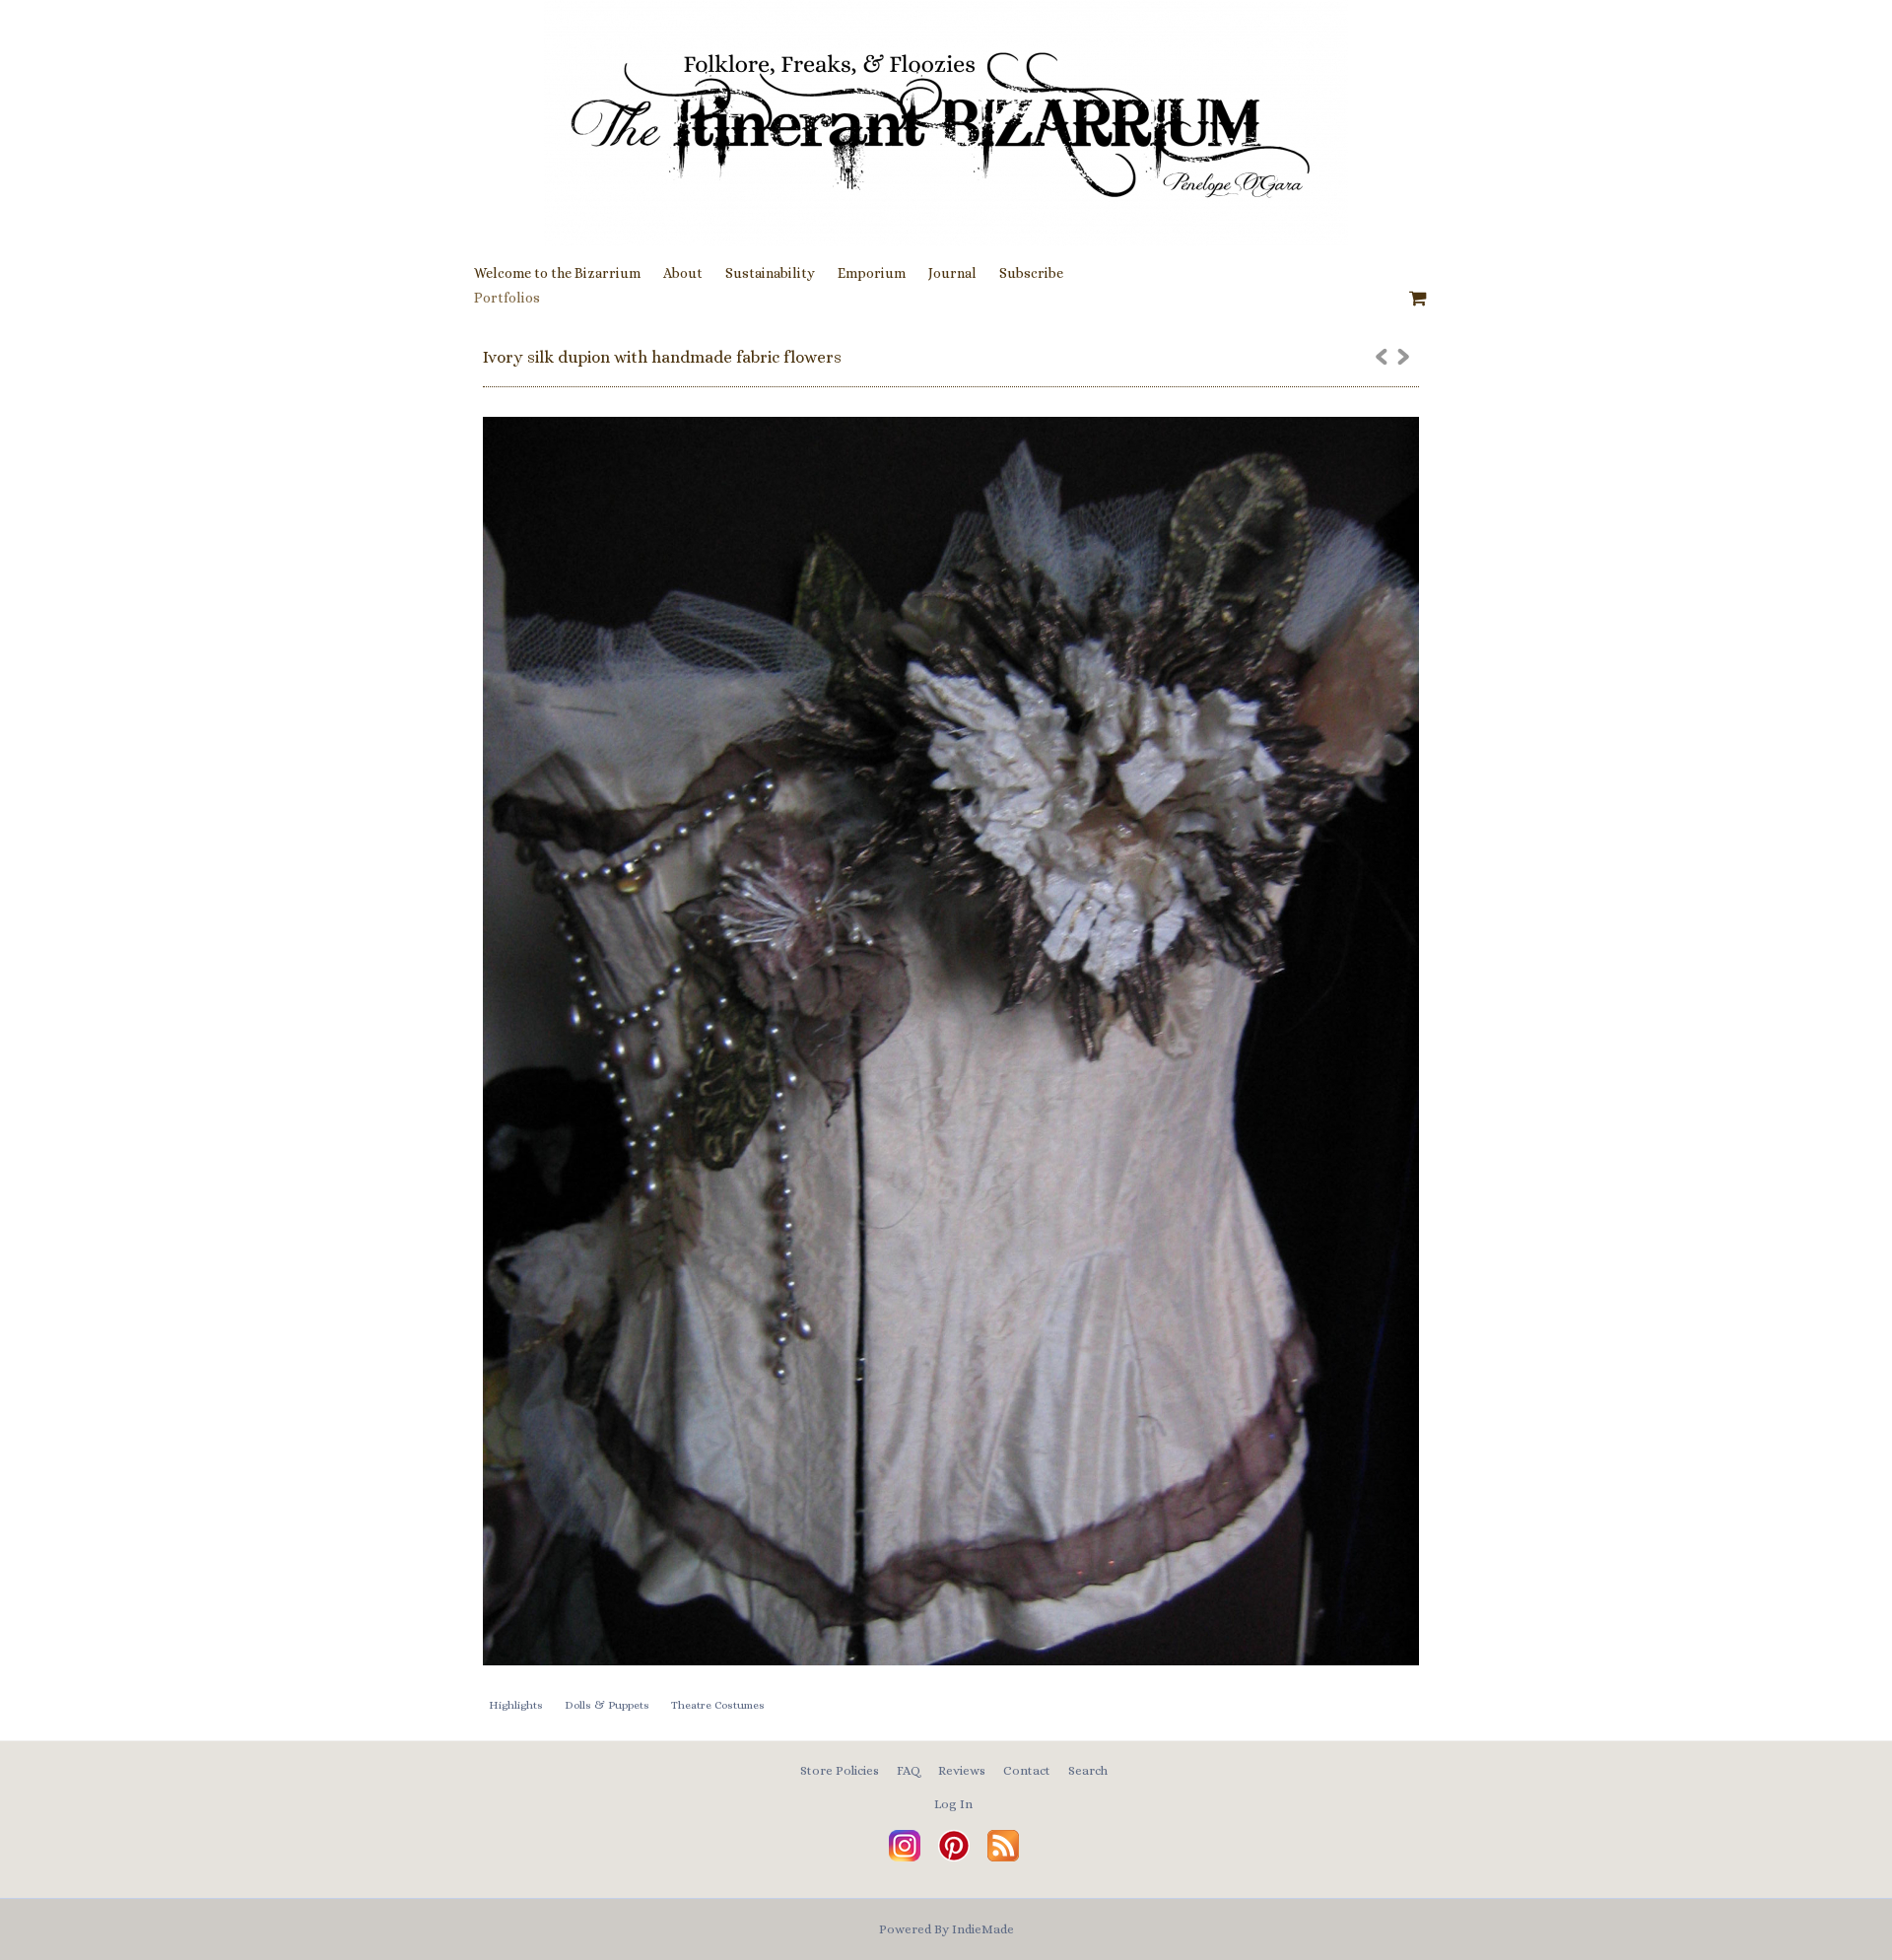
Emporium (872, 273)
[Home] (946, 123)
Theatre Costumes (718, 1705)
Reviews (962, 1770)
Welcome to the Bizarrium (557, 273)
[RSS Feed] (1003, 1857)
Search (1088, 1770)
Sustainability (770, 273)
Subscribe (1031, 273)
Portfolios (507, 298)
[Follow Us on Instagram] (905, 1857)
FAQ (909, 1770)
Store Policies (840, 1770)
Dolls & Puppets (607, 1705)
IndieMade (983, 1929)
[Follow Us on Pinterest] (954, 1857)
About (683, 273)
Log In (953, 1804)
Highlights (516, 1705)
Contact (1027, 1770)
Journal (952, 273)
